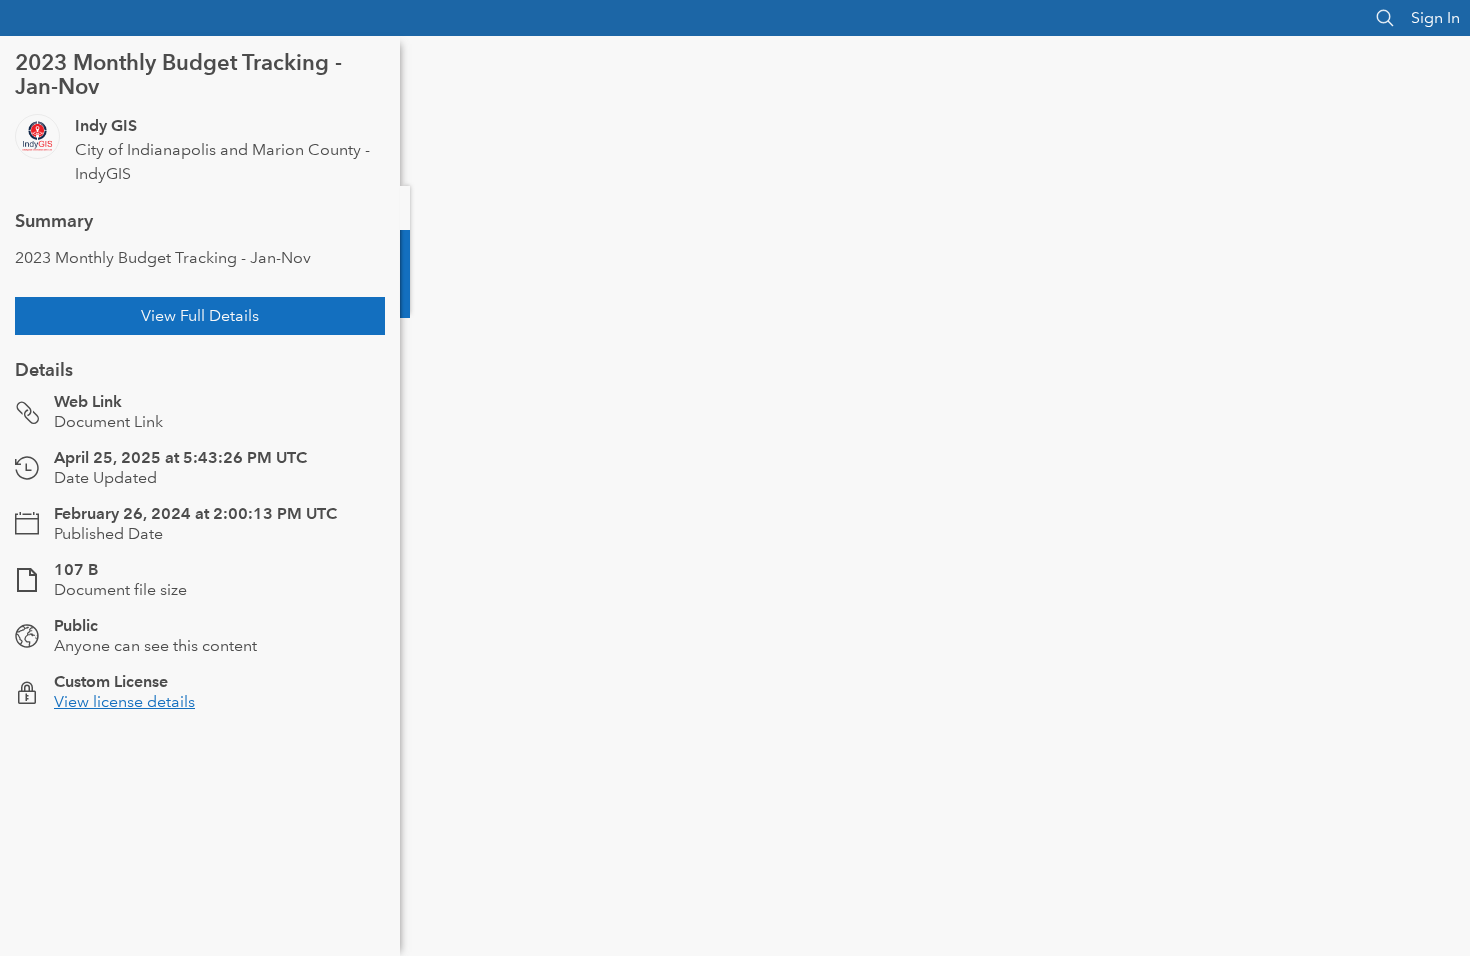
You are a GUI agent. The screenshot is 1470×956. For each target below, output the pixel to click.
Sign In (1435, 17)
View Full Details (200, 315)
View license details (124, 701)
